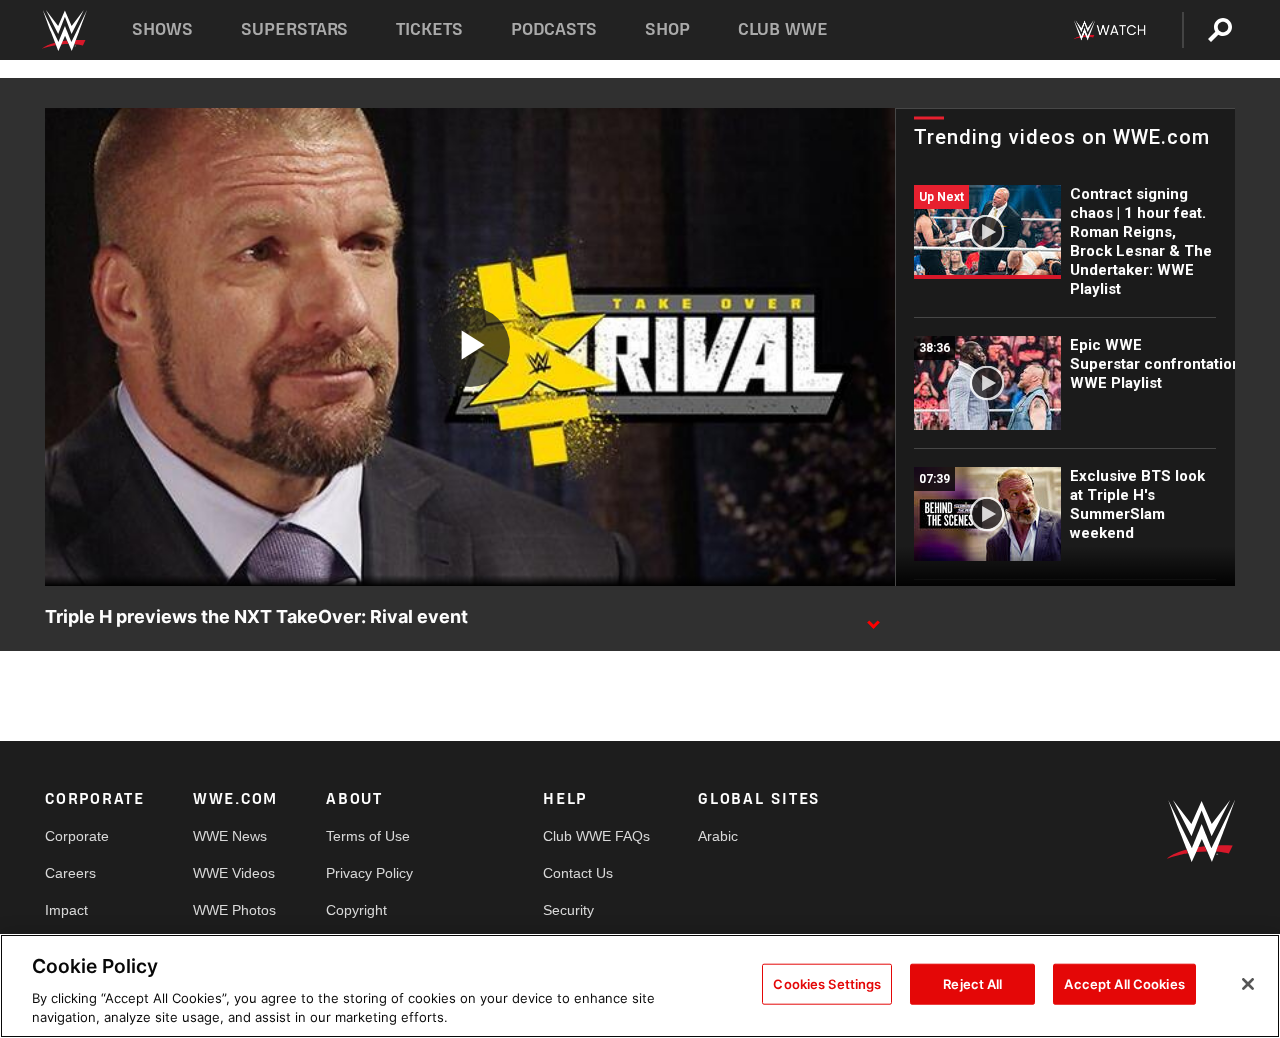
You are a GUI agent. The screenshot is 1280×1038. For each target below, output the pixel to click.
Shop (667, 29)
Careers (70, 873)
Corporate (77, 836)
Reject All (972, 984)
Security (568, 910)
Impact (66, 910)
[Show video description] (873, 618)
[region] (640, 986)
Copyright (356, 910)
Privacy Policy (369, 873)
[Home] (63, 30)
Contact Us (578, 873)
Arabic (718, 836)
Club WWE (783, 29)
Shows (162, 29)
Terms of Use (368, 836)
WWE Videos (234, 873)
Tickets (429, 29)
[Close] (1248, 984)
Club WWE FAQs (596, 836)
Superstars (295, 29)
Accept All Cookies (1124, 984)
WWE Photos (234, 910)
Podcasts (554, 29)
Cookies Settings (827, 984)
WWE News (230, 836)
